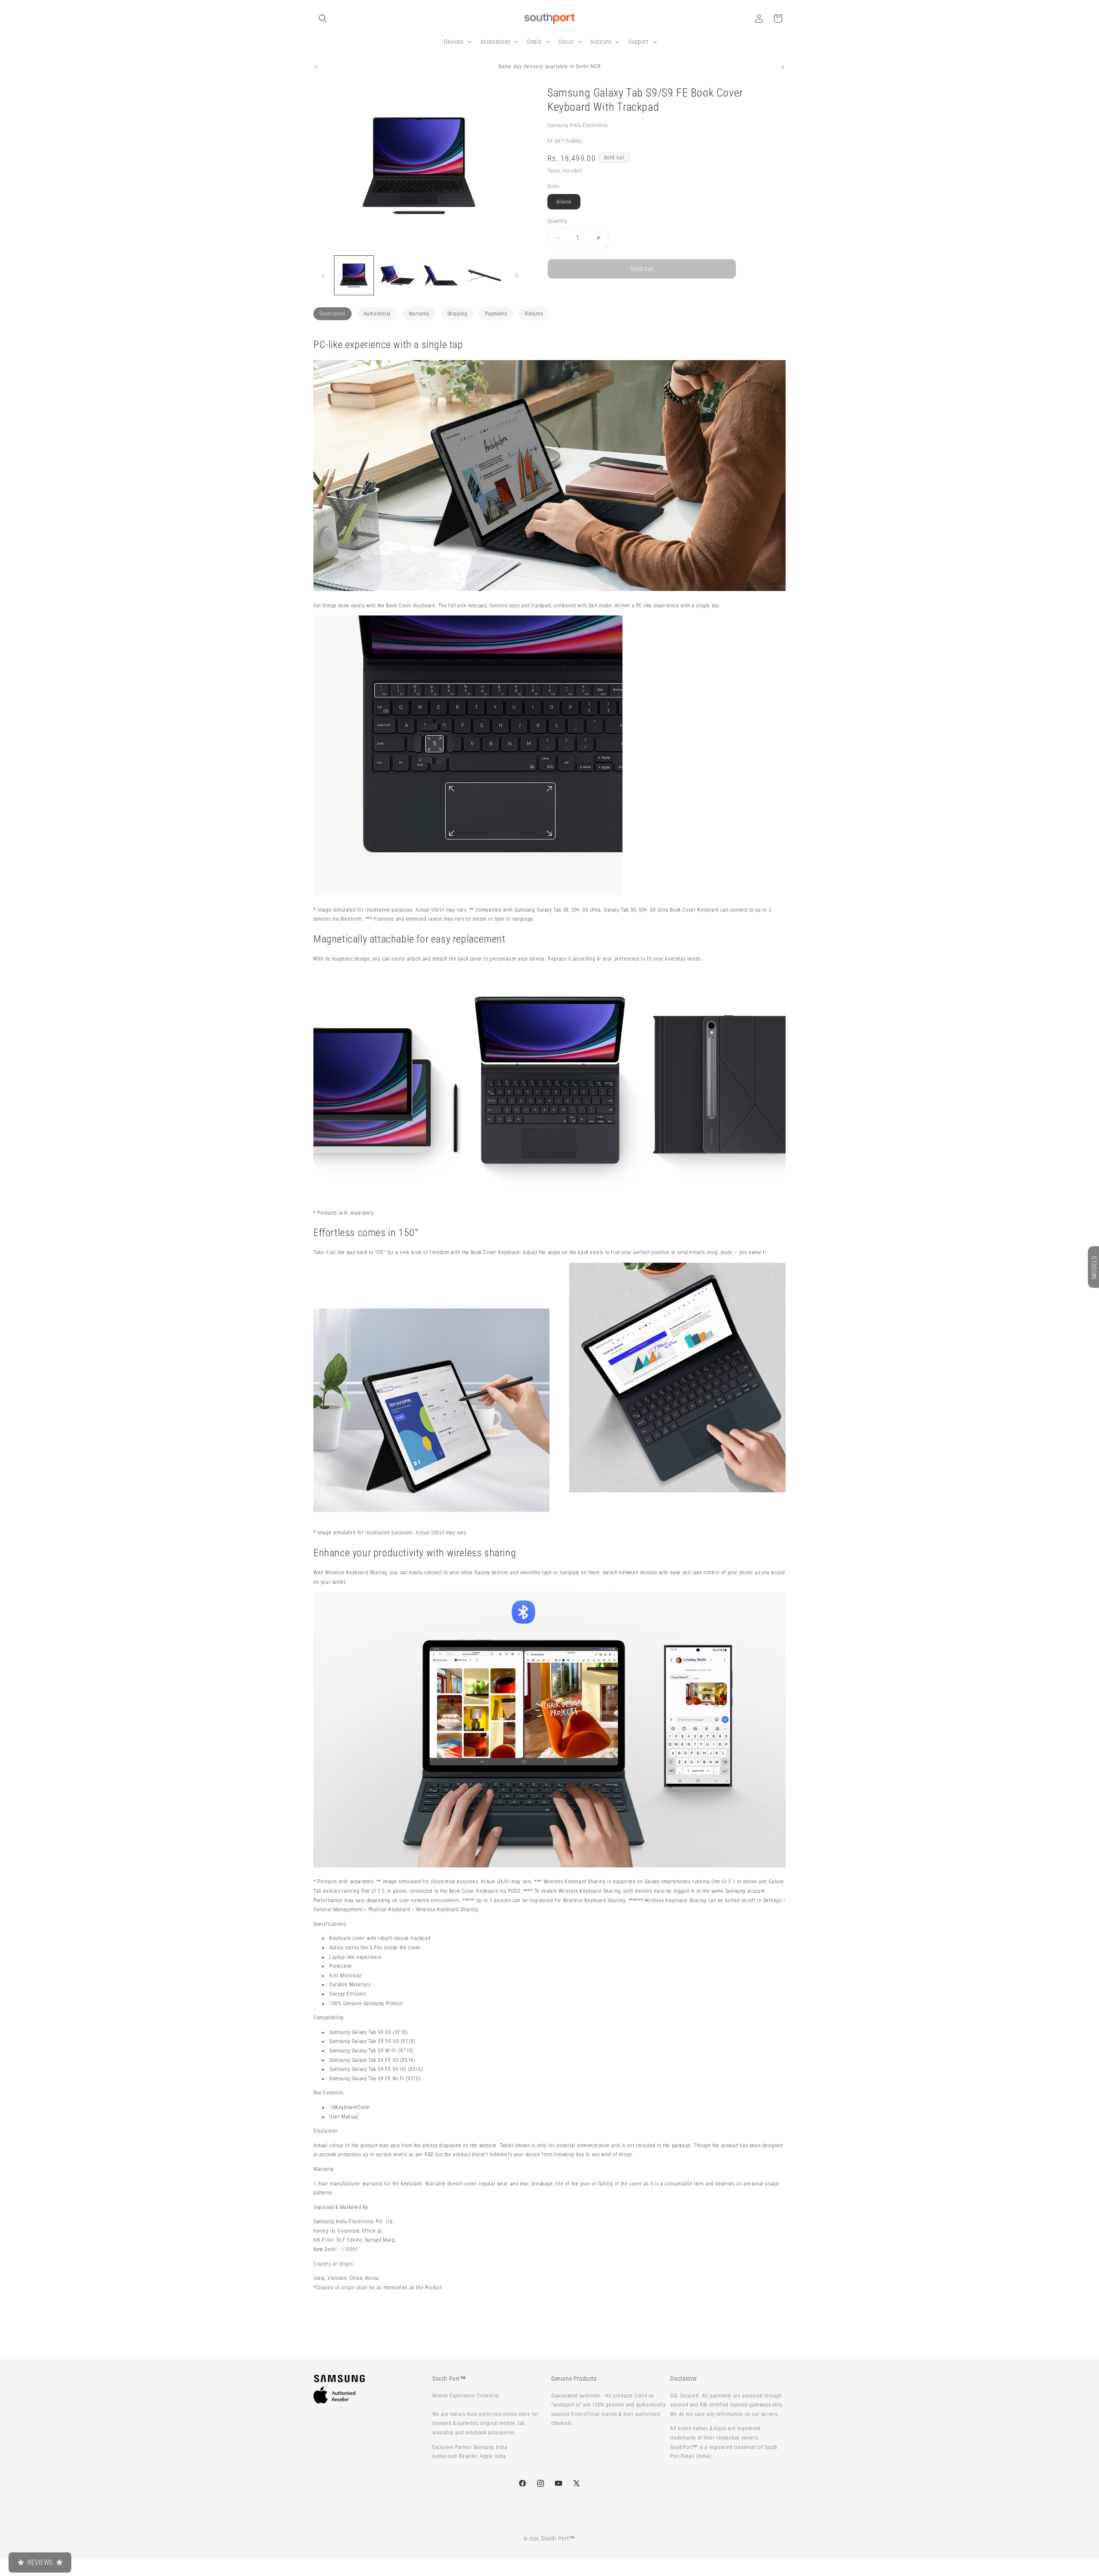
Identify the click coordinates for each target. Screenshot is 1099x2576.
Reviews (40, 2562)
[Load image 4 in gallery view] (484, 275)
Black (568, 204)
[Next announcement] (783, 67)
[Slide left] (323, 276)
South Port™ (558, 2538)
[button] (323, 18)
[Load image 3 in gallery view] (441, 275)
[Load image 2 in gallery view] (397, 275)
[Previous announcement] (316, 67)
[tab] (332, 314)
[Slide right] (516, 276)
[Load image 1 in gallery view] (354, 275)
